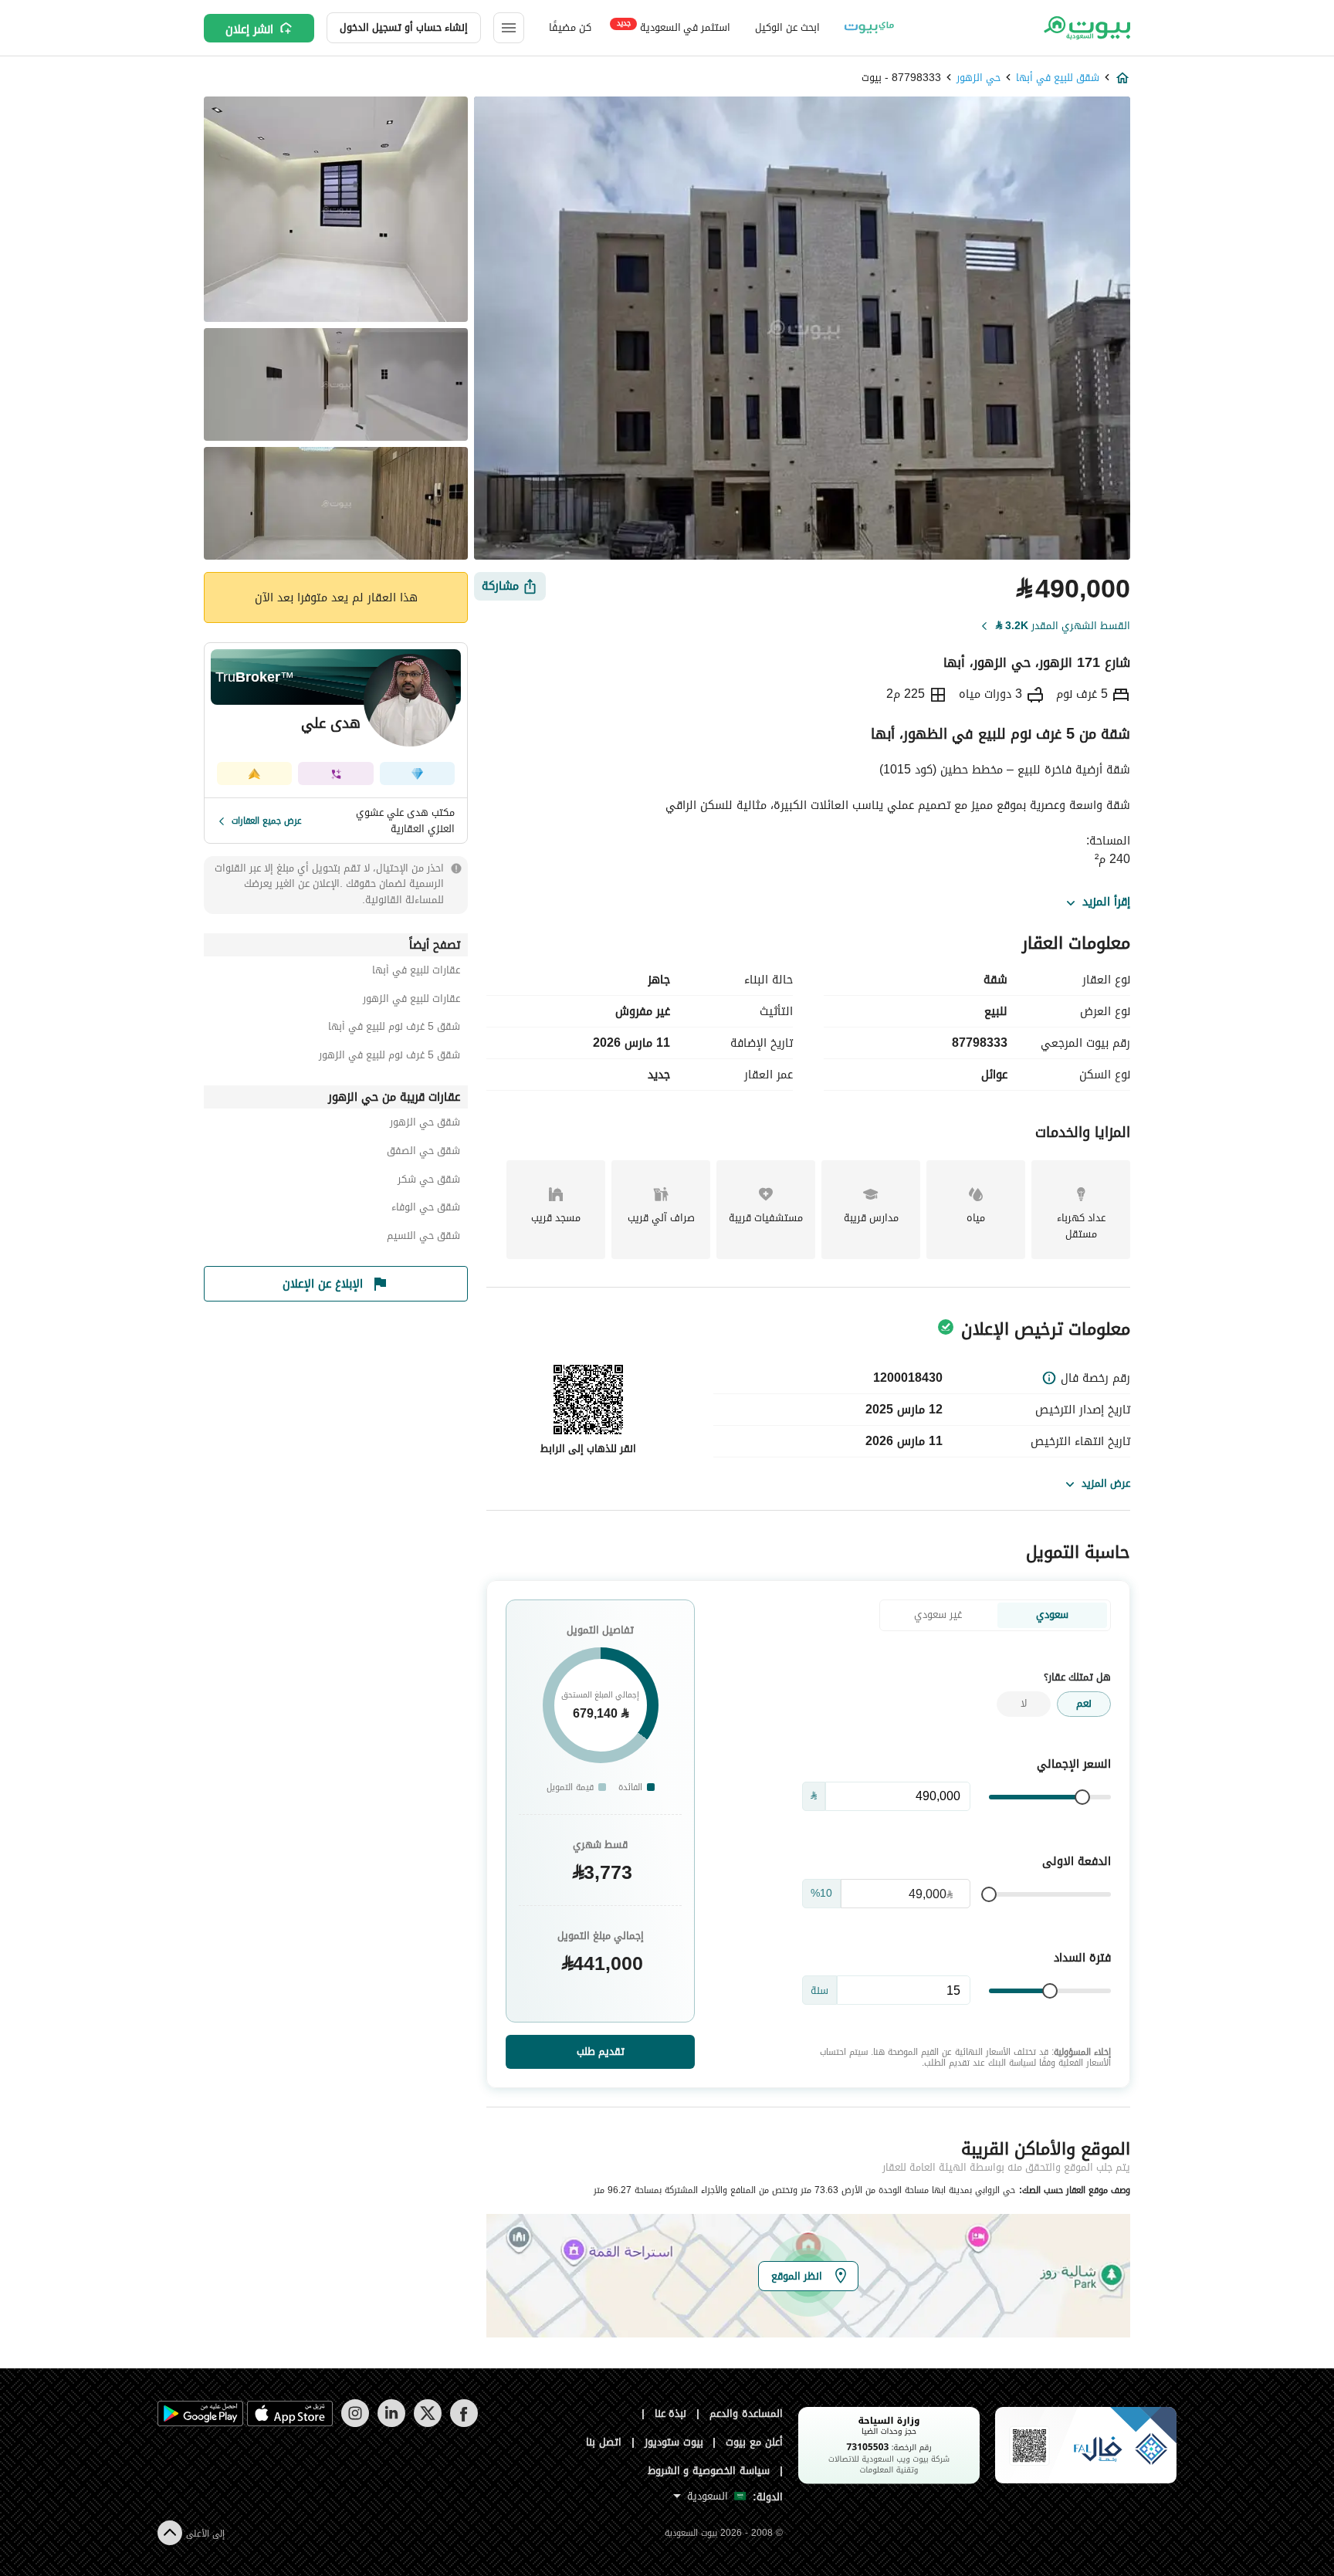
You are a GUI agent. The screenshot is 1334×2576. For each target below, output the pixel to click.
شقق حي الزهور (425, 1124)
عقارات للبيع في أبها (416, 972)
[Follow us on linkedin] (391, 2424)
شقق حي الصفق (423, 1153)
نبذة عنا (671, 2414)
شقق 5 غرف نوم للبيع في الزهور (389, 1057)
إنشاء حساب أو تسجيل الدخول (404, 27)
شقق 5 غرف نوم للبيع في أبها (394, 1029)
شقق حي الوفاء (426, 1209)
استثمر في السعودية (674, 27)
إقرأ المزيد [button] (1106, 902)
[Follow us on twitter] (427, 2424)
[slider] (1082, 1797)
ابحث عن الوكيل (787, 27)
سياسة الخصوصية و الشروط (709, 2471)
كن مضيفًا (570, 27)
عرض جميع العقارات (267, 821)
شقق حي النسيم (423, 1238)
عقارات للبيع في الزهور (411, 1001)
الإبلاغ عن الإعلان (323, 1284)
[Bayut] (1086, 28)
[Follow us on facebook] (464, 2424)
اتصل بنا (604, 2442)
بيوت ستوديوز (674, 2442)
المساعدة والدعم (746, 2414)
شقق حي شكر (429, 1181)
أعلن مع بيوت (754, 2442)
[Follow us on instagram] (355, 2424)
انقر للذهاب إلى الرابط (588, 1449)
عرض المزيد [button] (1106, 1483)
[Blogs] (869, 28)
